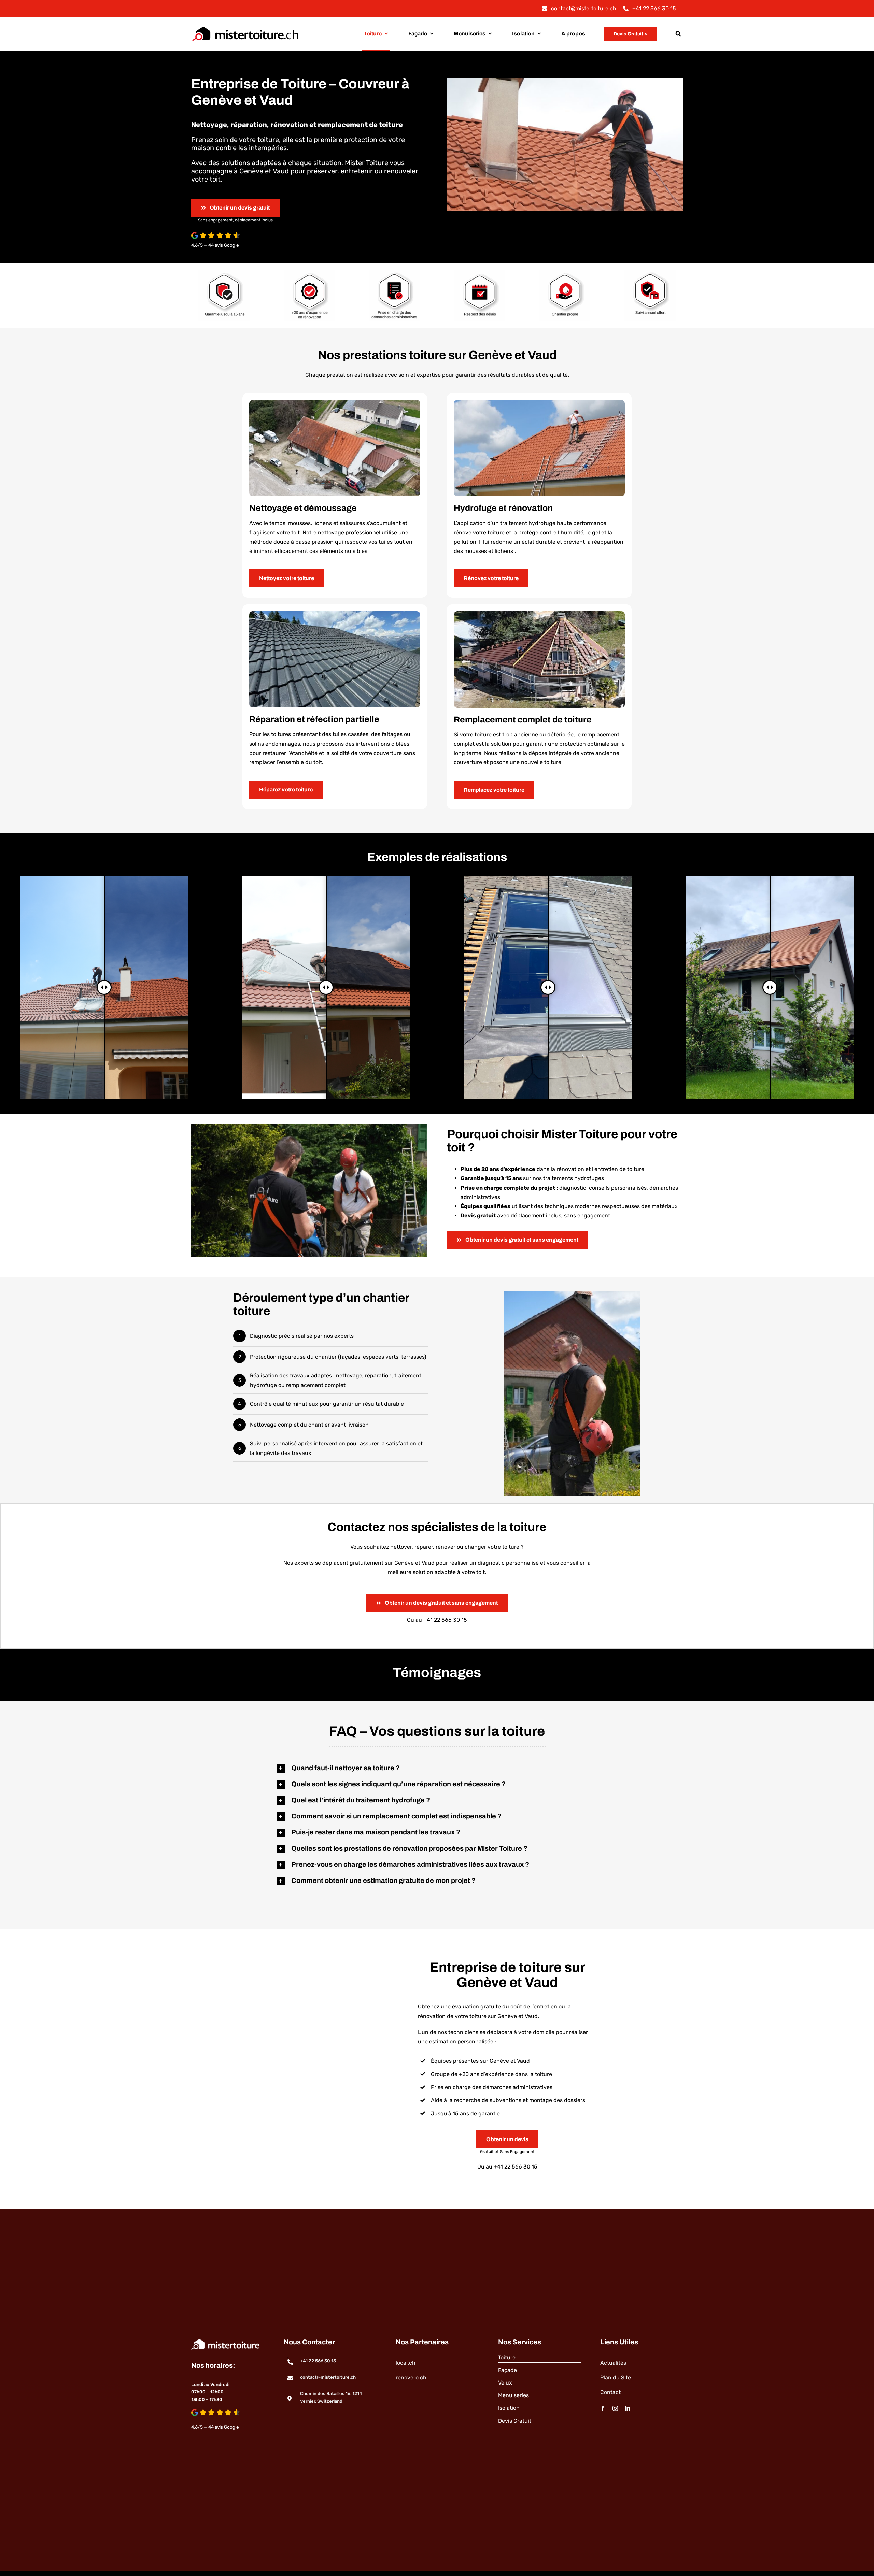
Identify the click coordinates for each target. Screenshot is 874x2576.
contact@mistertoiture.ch (328, 2377)
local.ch (406, 2363)
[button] (678, 34)
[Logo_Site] (245, 26)
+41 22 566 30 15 (445, 1620)
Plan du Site (616, 2378)
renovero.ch (411, 2378)
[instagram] (615, 2408)
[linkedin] (628, 2408)
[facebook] (603, 2408)
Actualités (613, 2363)
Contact (610, 2392)
